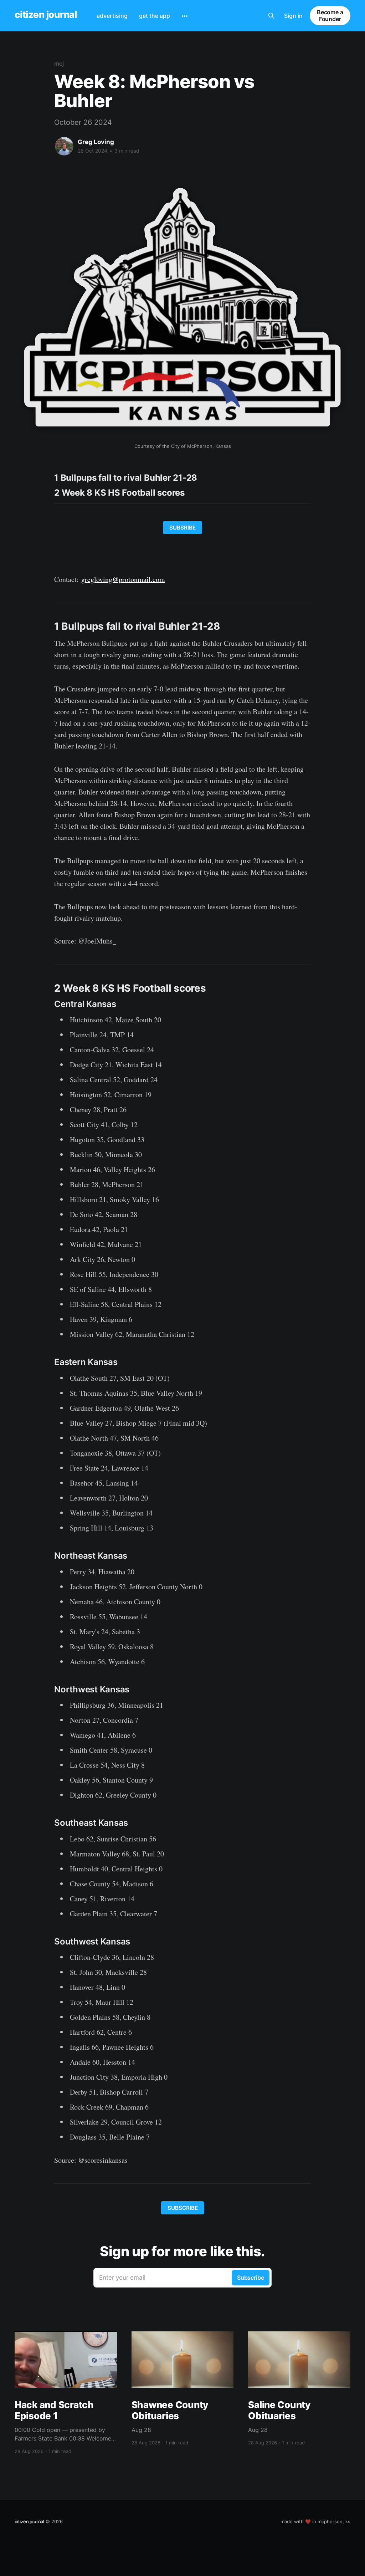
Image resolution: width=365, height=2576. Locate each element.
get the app (155, 16)
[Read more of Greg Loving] (64, 146)
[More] (185, 16)
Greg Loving (96, 142)
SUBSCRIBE (183, 2208)
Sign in (293, 16)
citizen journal (46, 15)
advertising (112, 16)
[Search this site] (271, 16)
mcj (59, 63)
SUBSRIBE (182, 528)
